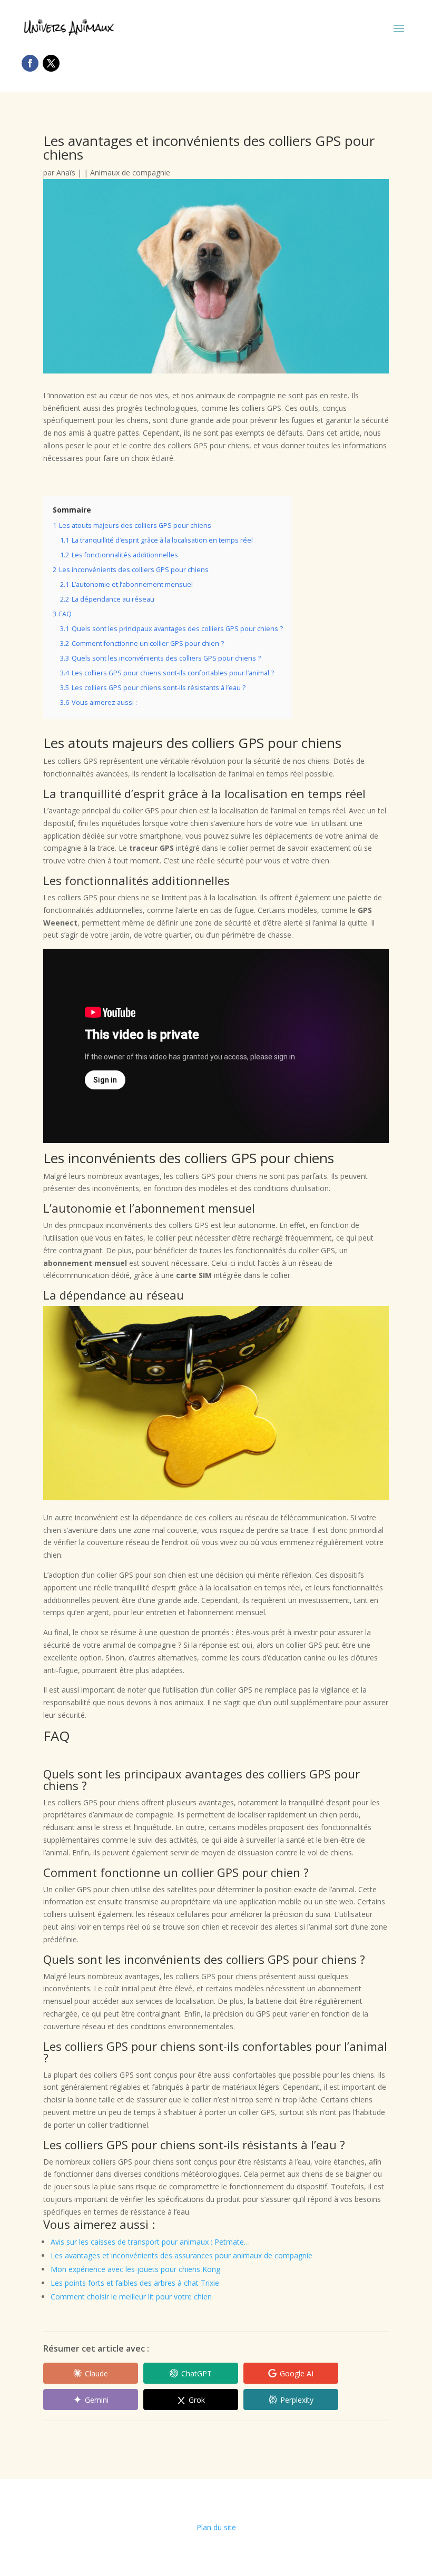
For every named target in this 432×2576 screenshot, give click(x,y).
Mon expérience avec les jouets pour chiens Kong (135, 2269)
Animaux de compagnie (130, 173)
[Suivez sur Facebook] (30, 63)
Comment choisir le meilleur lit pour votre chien (131, 2297)
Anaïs (66, 173)
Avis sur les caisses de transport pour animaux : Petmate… (150, 2242)
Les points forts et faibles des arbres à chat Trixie (135, 2283)
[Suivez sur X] (51, 63)
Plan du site (216, 2527)
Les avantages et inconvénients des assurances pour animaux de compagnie (181, 2255)
